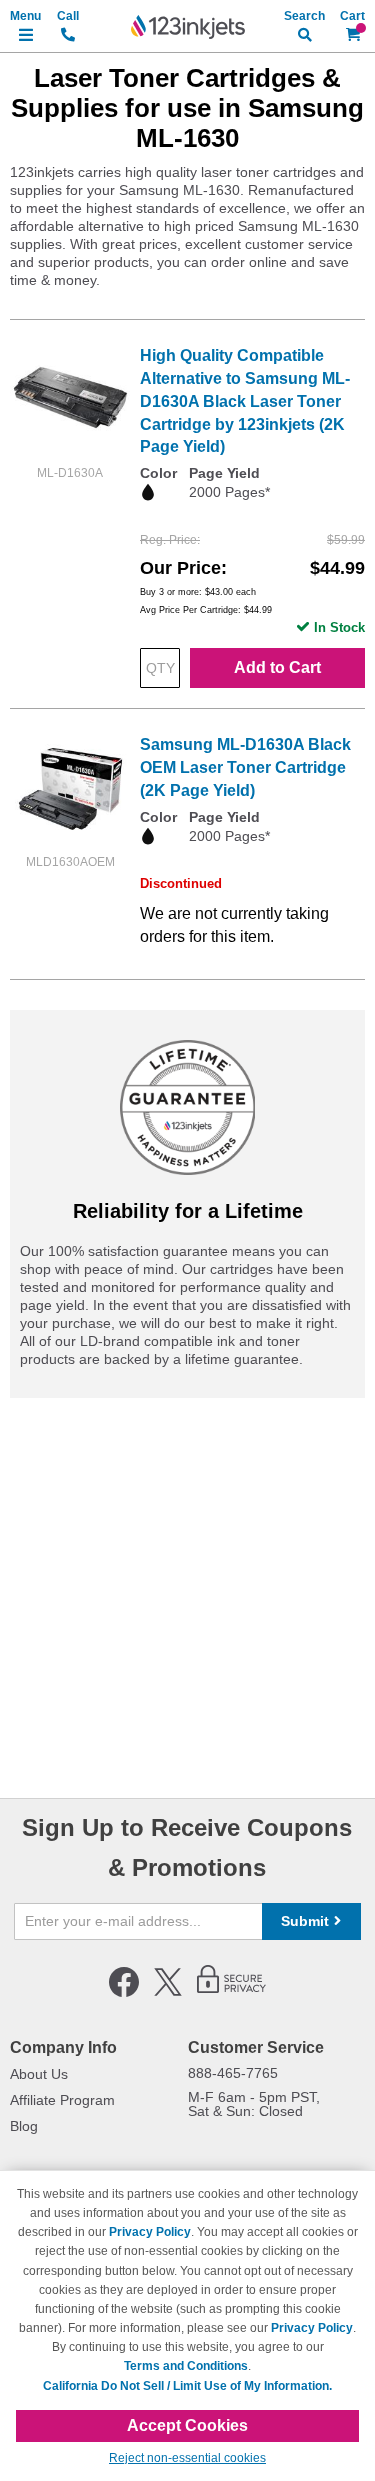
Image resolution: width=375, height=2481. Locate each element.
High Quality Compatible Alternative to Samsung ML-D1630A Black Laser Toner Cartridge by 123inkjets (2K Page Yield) (245, 401)
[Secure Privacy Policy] (231, 1993)
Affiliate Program (62, 2100)
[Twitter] (168, 1993)
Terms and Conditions (186, 2366)
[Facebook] (124, 1993)
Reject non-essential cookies (187, 2458)
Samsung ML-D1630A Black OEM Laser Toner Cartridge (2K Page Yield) (245, 767)
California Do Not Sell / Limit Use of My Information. (187, 2386)
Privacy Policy (150, 2232)
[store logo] (188, 27)
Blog (24, 2126)
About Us (39, 2074)
